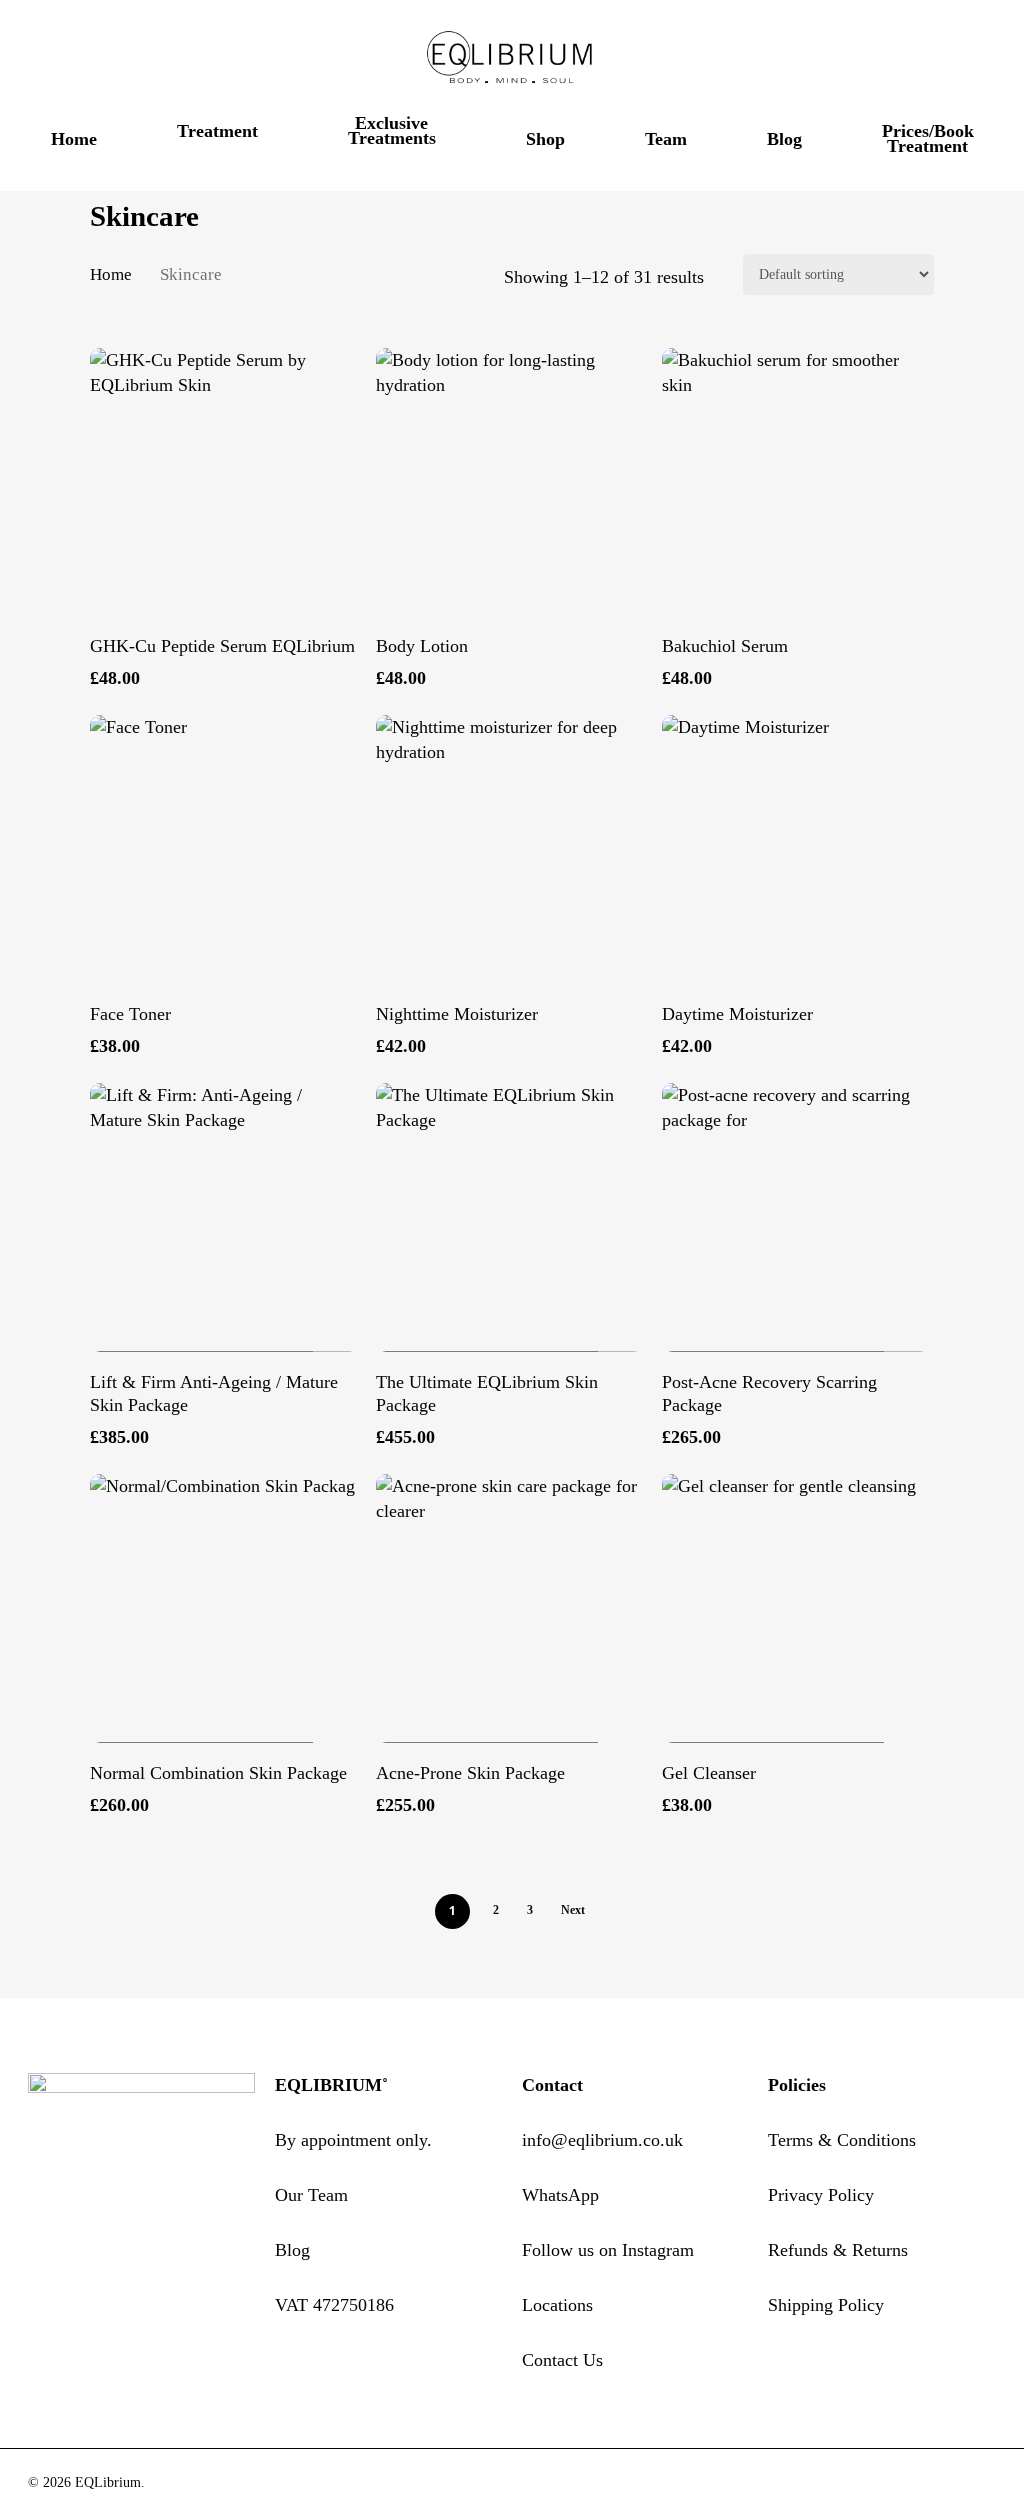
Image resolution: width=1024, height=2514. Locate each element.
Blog (292, 2250)
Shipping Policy (826, 2305)
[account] (934, 58)
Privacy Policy (821, 2195)
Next (573, 1910)
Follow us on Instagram (608, 2250)
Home (111, 274)
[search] (882, 58)
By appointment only (351, 2140)
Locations (557, 2305)
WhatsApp (560, 2195)
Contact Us (562, 2360)
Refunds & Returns (838, 2250)
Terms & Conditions (842, 2140)
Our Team (311, 2195)
